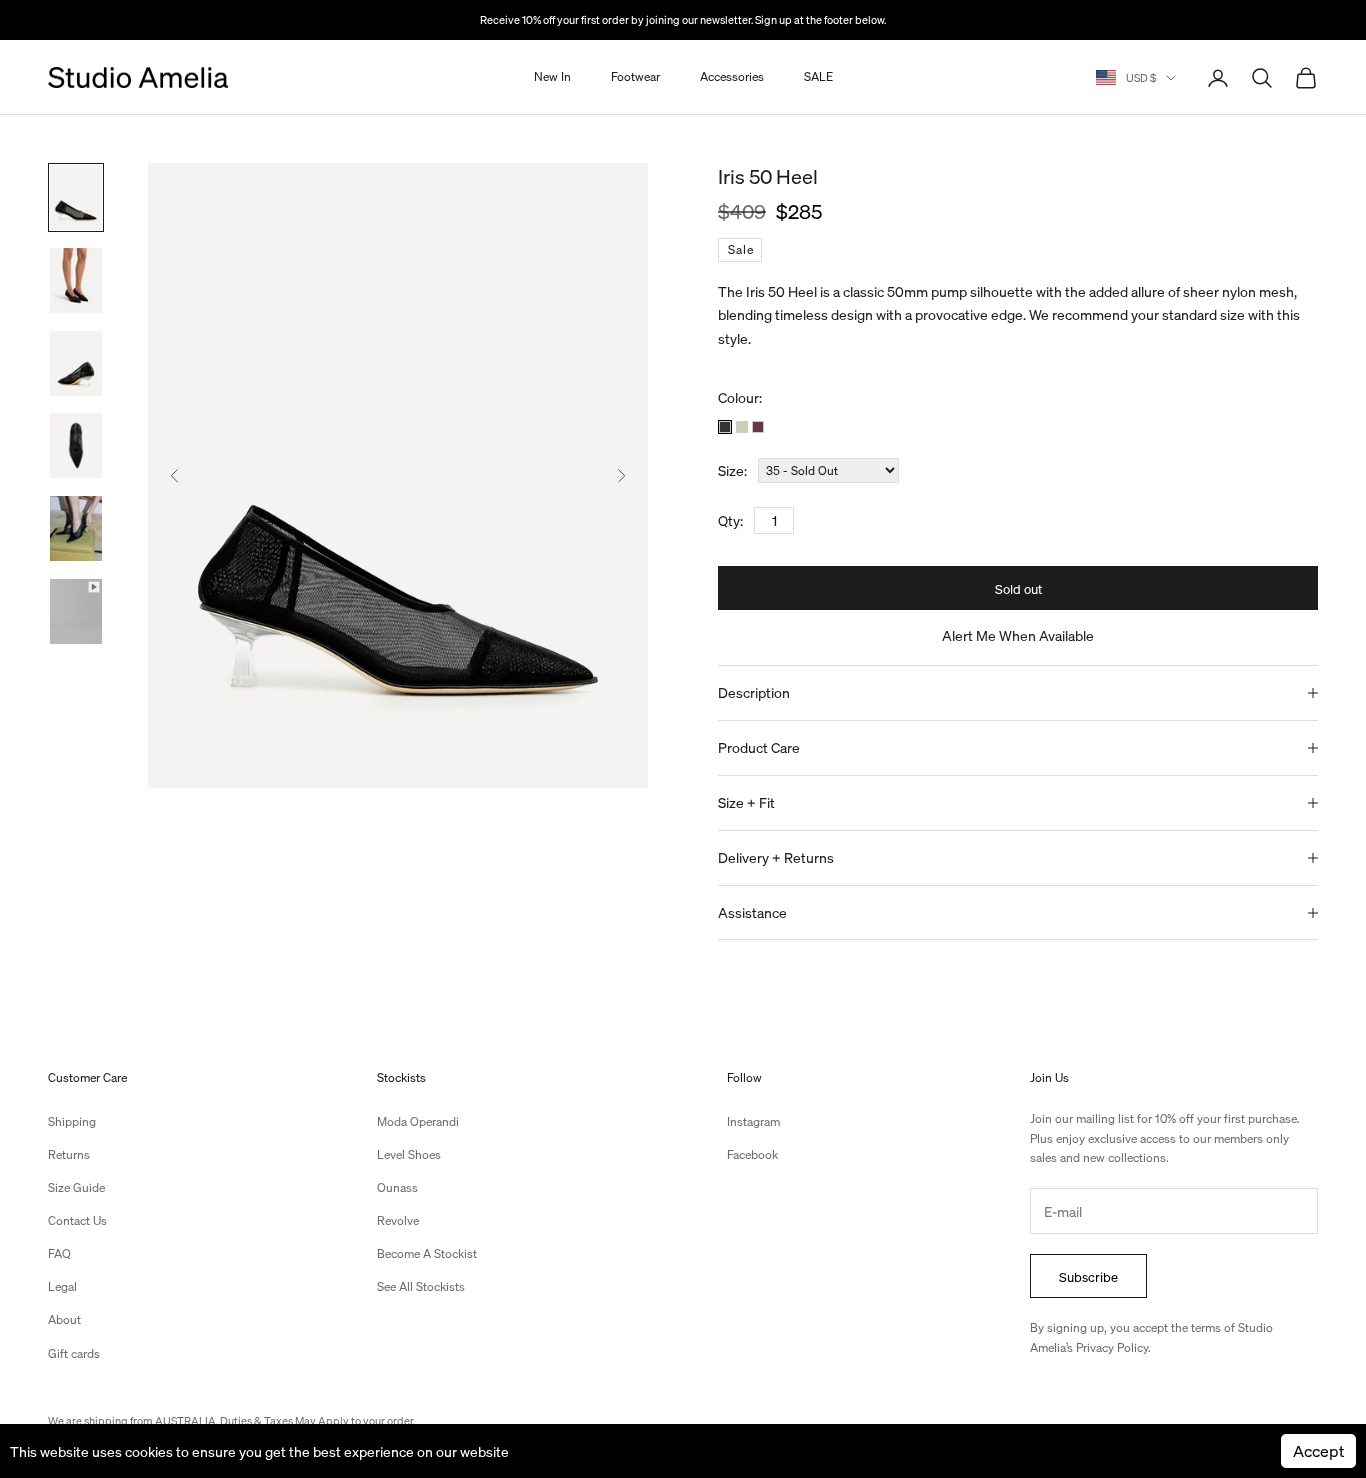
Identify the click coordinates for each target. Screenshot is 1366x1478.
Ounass (397, 1187)
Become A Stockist (427, 1253)
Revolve (398, 1220)
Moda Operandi (418, 1121)
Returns (69, 1154)
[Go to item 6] (76, 611)
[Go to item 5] (76, 528)
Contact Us (77, 1220)
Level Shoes (409, 1154)
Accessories (732, 77)
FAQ (59, 1253)
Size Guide (76, 1187)
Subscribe (1088, 1276)
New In (552, 77)
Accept (1318, 1450)
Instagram (753, 1121)
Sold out (1018, 588)
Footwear (635, 77)
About (64, 1319)
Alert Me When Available (1018, 635)
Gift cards (74, 1353)
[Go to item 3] (76, 363)
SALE (818, 77)
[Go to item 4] (76, 445)
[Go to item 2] (76, 280)
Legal (62, 1286)
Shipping (72, 1121)
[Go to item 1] (76, 197)
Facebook (752, 1154)
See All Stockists (421, 1286)
